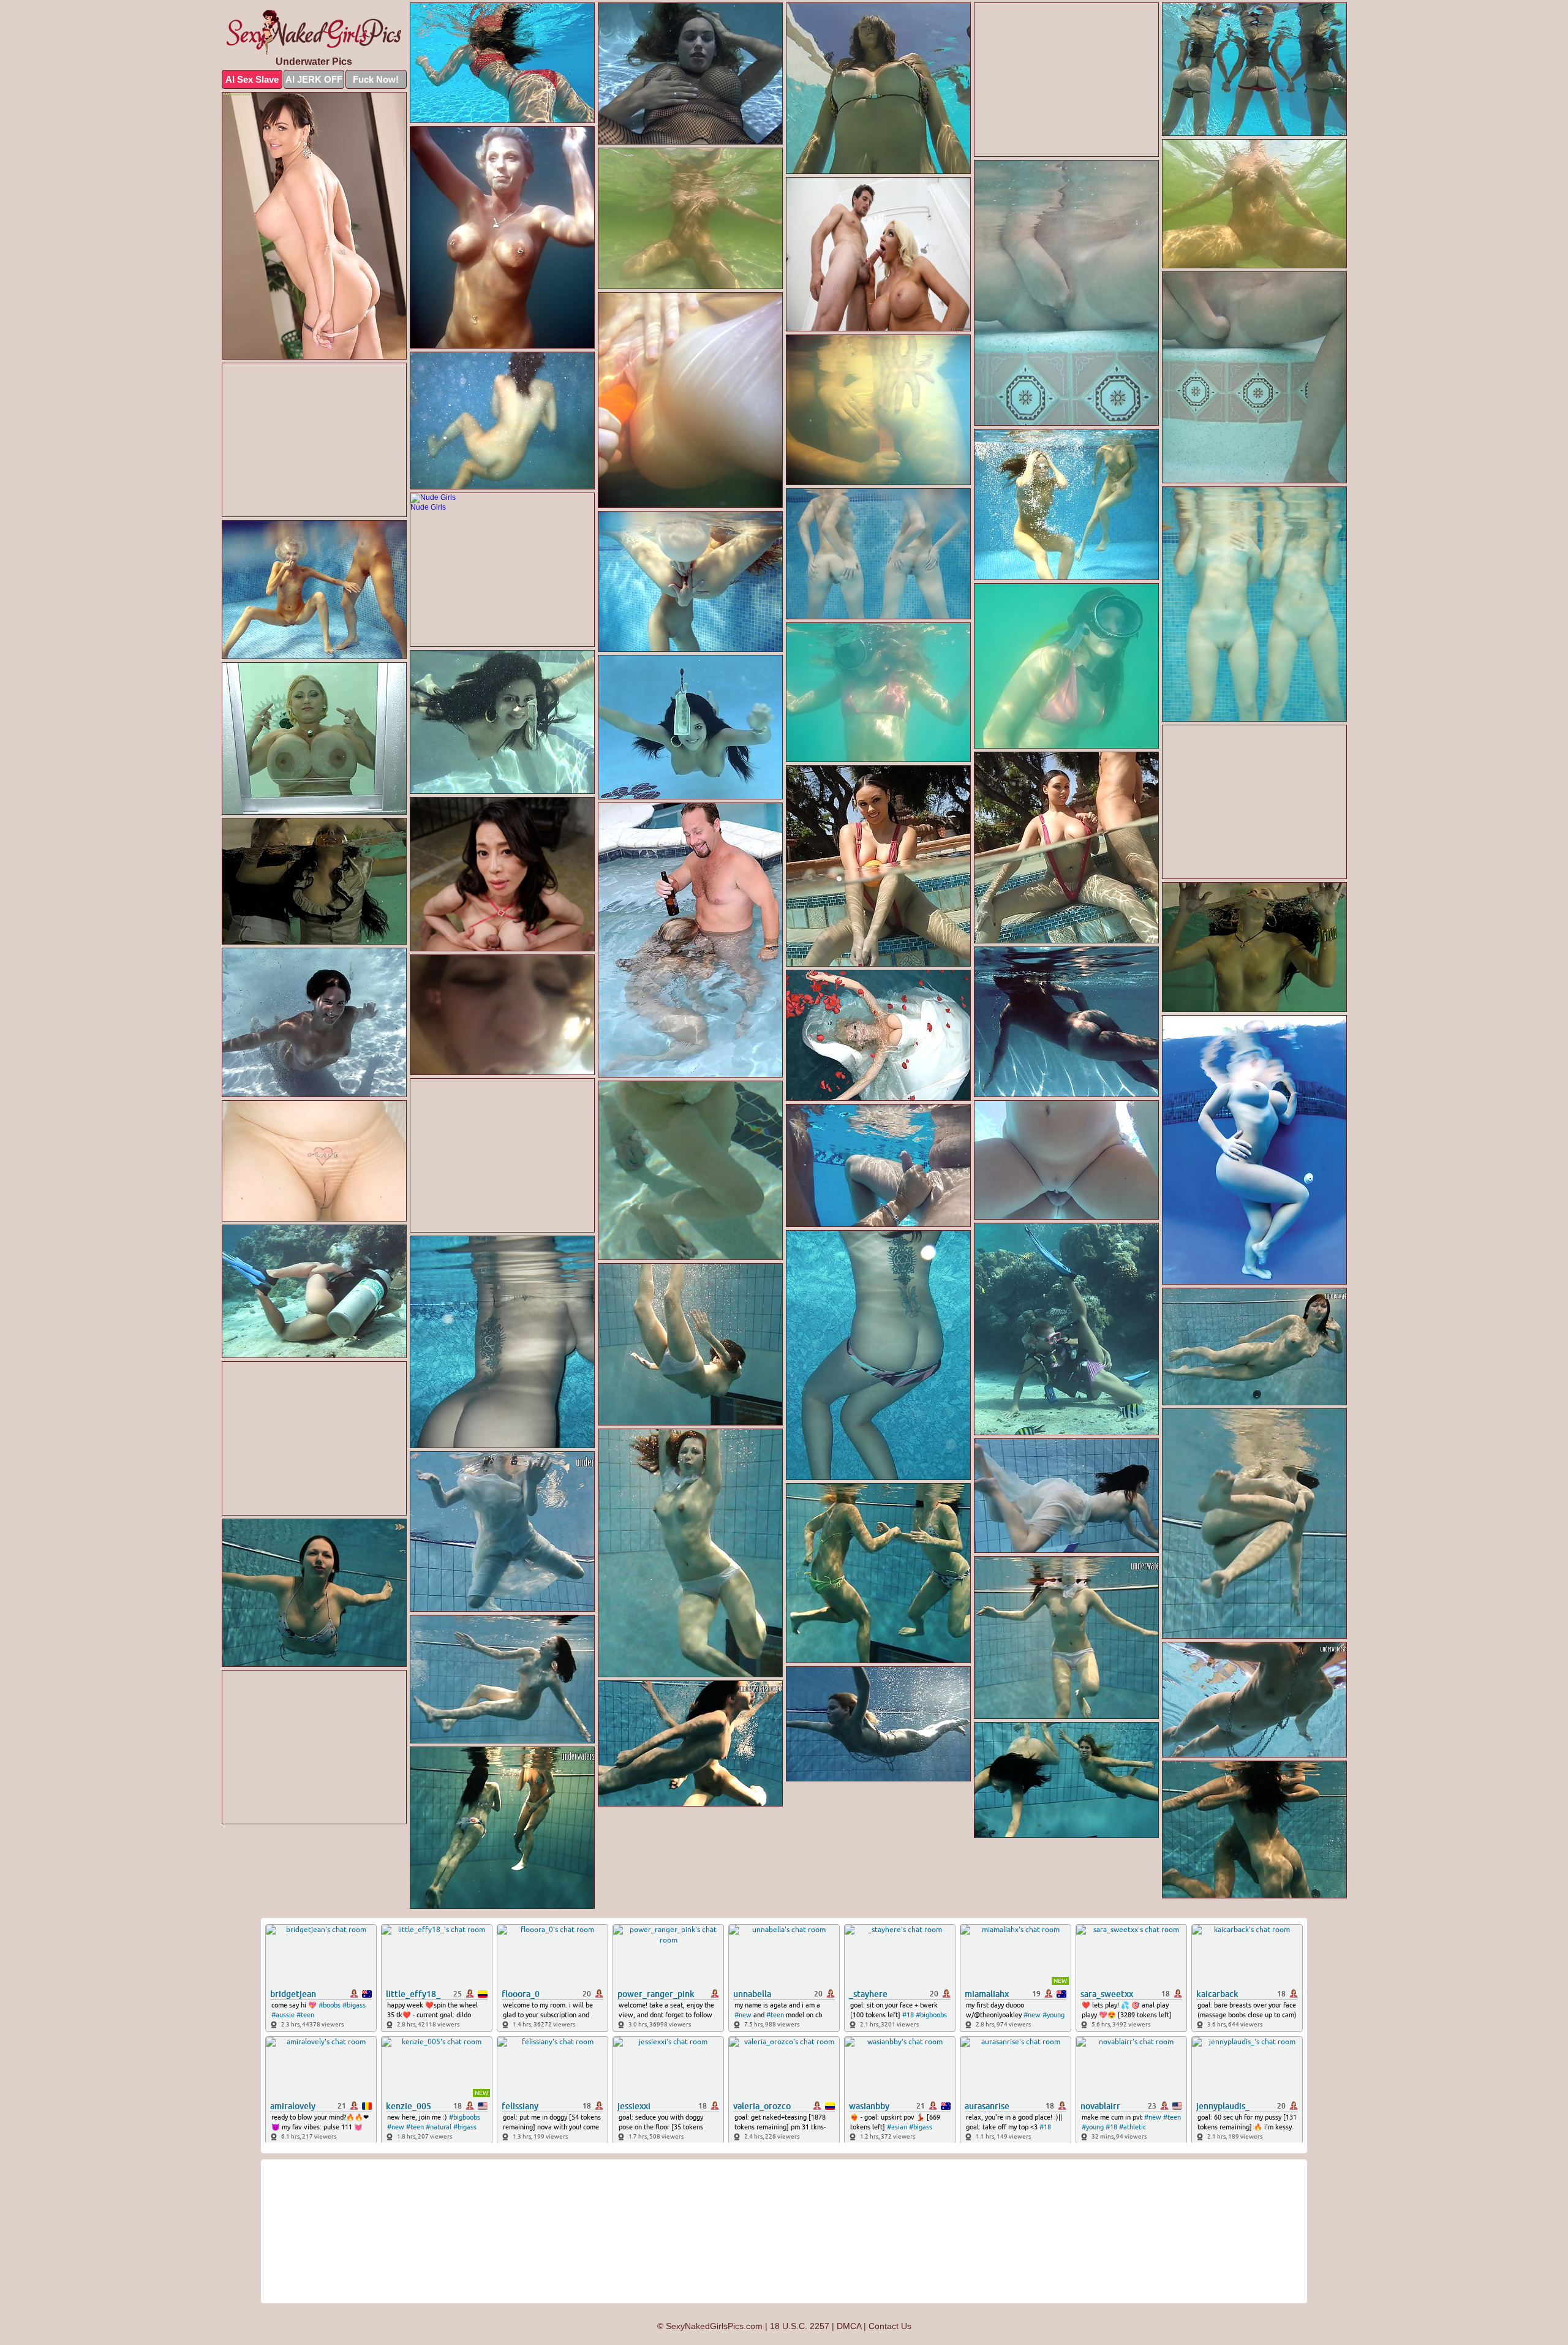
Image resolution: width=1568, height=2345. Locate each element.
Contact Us (890, 2326)
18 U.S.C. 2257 (800, 2326)
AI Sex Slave (252, 79)
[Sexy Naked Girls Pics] (314, 32)
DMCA (849, 2326)
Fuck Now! (376, 79)
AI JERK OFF (314, 79)
